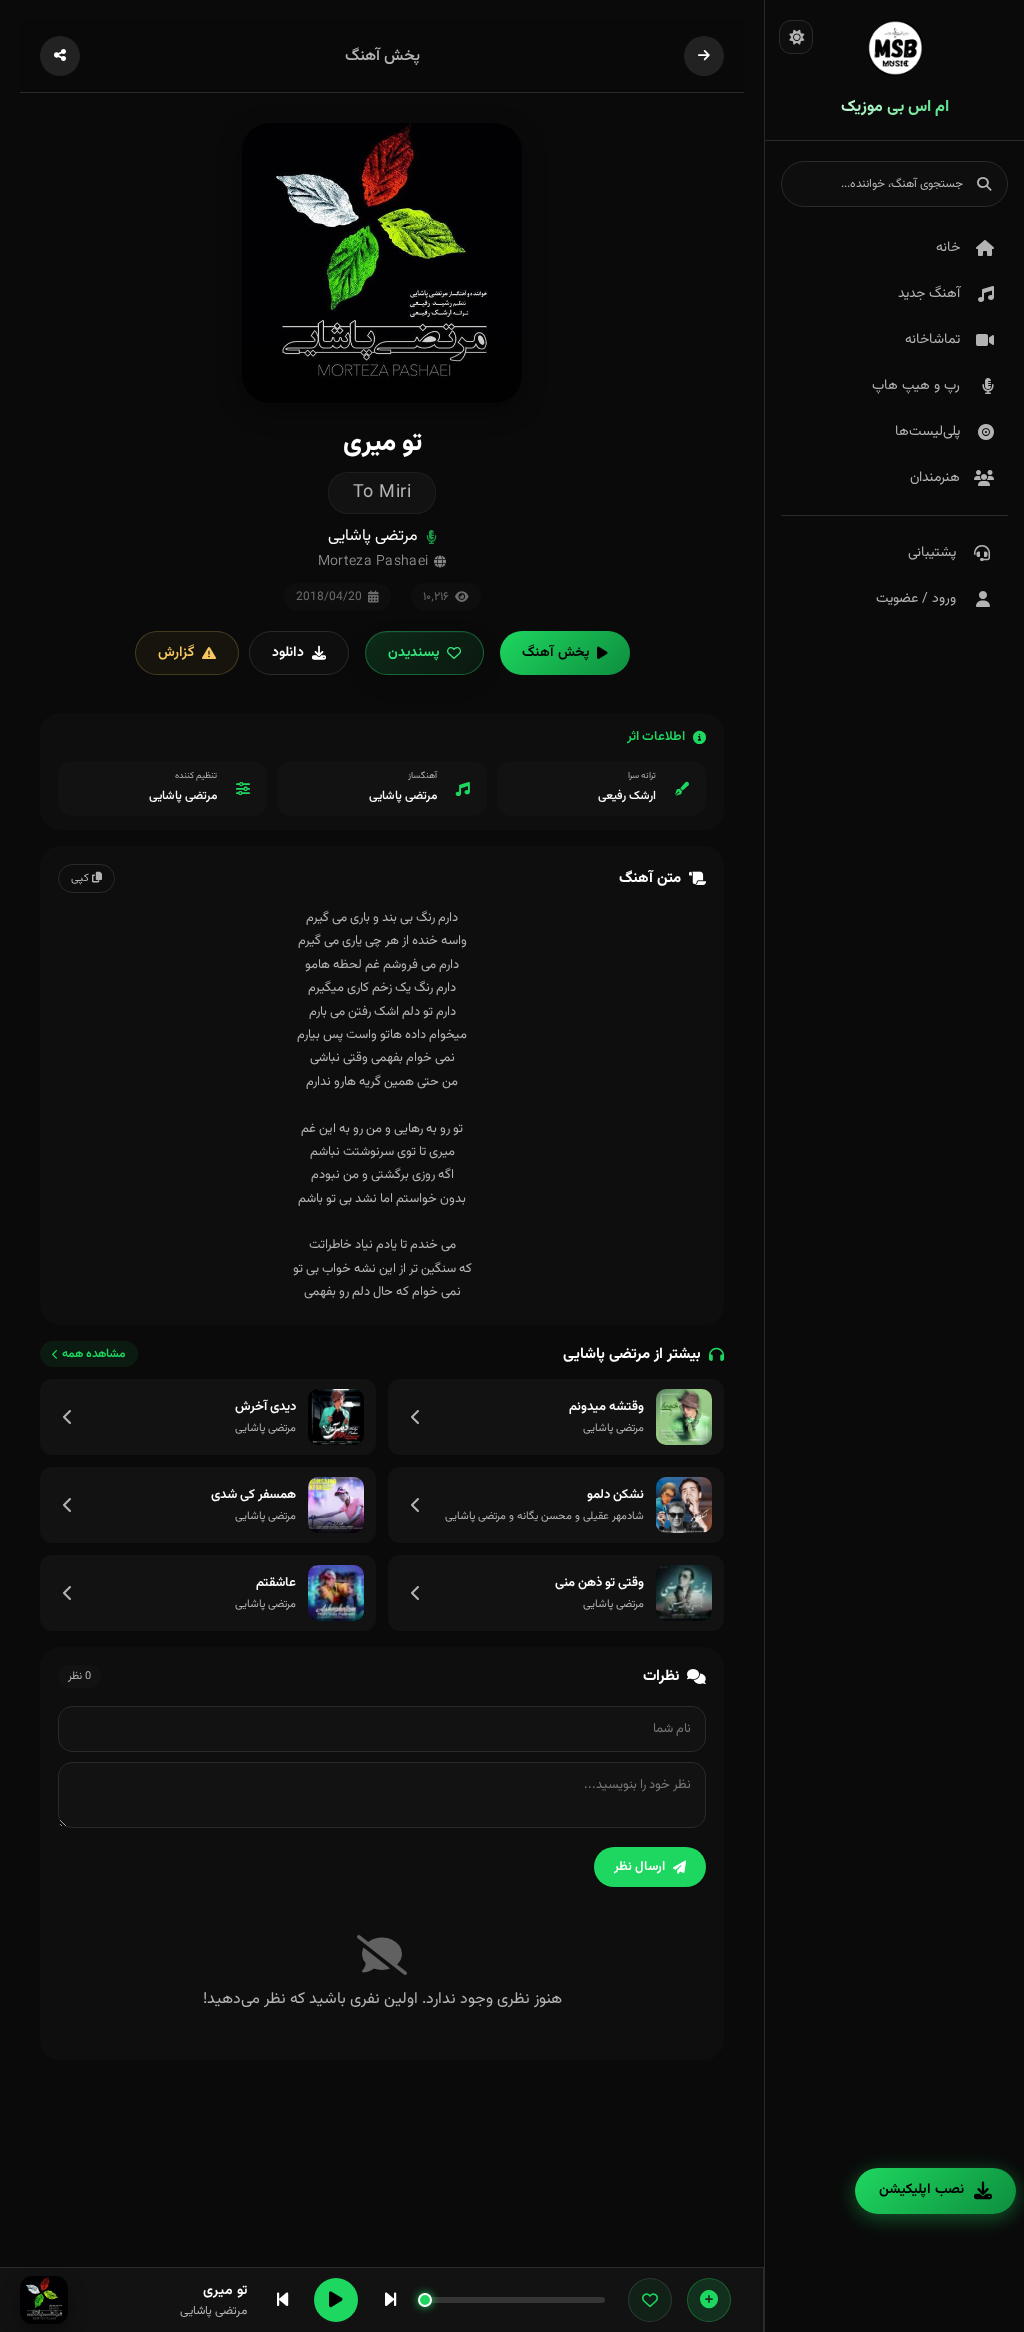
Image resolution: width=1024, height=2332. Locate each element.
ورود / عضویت (916, 599)
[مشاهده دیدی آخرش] (68, 1417)
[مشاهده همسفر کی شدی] (68, 1505)
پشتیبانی (932, 553)
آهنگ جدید (929, 294)
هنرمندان (935, 478)
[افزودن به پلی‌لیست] (709, 2300)
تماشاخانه (932, 340)
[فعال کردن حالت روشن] (796, 37)
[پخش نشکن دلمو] (684, 1505)
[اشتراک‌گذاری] (60, 56)
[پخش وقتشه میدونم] (684, 1417)
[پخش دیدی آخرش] (336, 1417)
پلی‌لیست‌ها (927, 432)
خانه (948, 248)
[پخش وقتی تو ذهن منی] (684, 1593)
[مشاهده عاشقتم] (68, 1593)
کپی (81, 878)
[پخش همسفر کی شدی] (336, 1505)
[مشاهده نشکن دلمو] (416, 1505)
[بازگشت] (704, 56)
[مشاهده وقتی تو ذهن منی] (416, 1593)
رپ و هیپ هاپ (916, 386)
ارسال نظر (639, 1867)
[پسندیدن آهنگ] (650, 2300)
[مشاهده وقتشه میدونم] (416, 1417)
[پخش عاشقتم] (336, 1593)
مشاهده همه (94, 1354)
